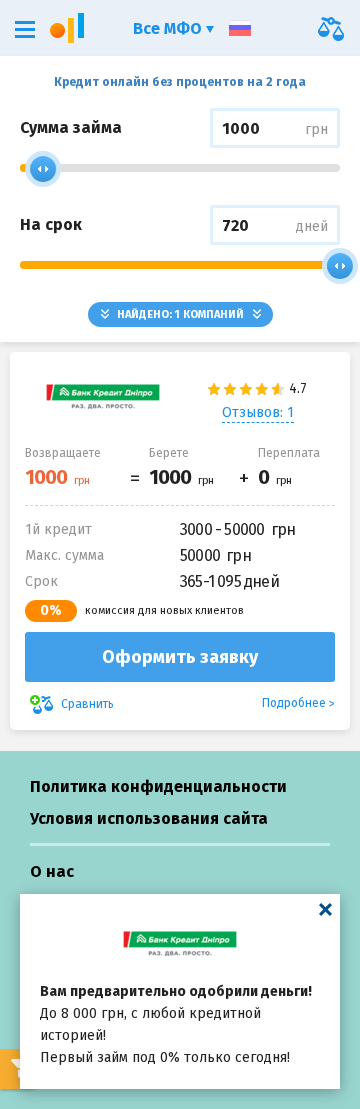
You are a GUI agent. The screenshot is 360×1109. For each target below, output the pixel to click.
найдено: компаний (180, 314)
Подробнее (294, 703)
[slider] (43, 169)
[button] (25, 29)
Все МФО (169, 28)
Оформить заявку (180, 657)
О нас (52, 871)
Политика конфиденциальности (158, 786)
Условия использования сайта (149, 818)
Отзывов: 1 (258, 412)
